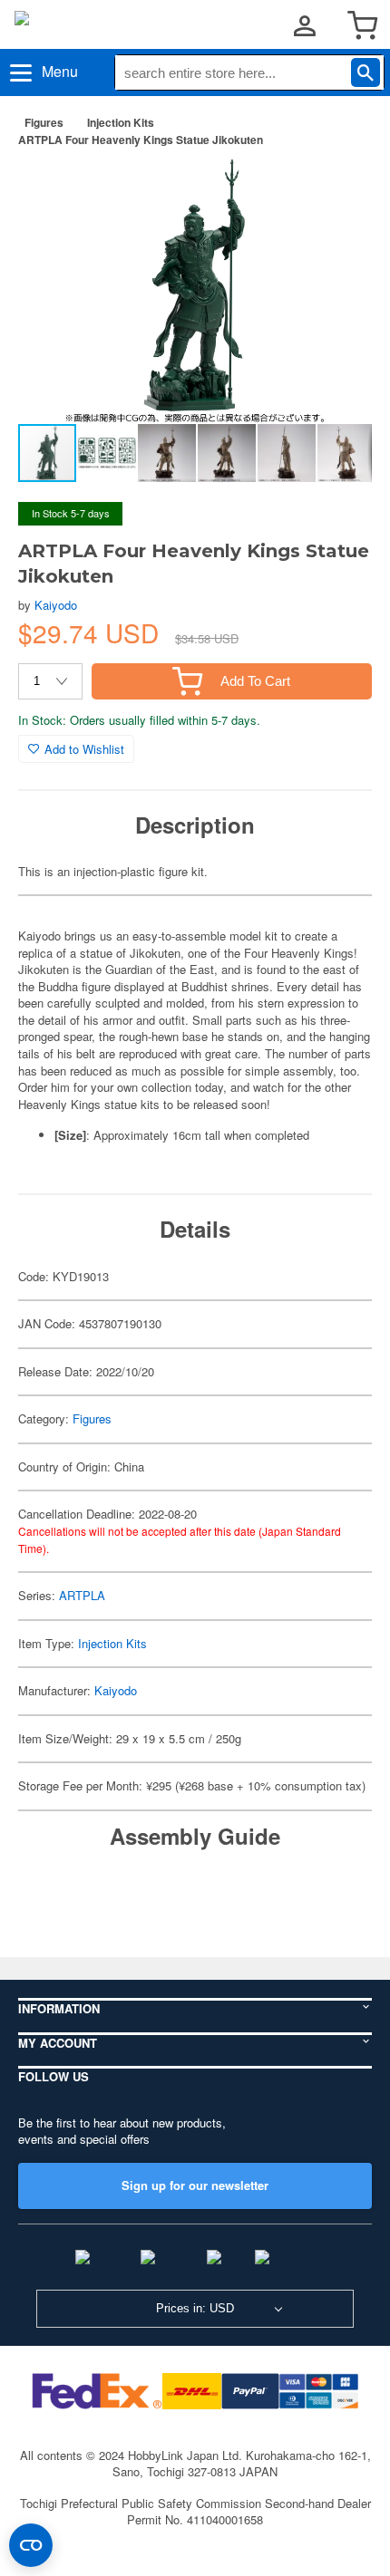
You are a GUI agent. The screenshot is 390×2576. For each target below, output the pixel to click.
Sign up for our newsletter (195, 2185)
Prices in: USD (195, 2308)
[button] (339, 189)
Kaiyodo (56, 605)
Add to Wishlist (84, 749)
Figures (44, 122)
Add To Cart (255, 681)
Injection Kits (121, 122)
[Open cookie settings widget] (31, 2545)
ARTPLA (82, 1595)
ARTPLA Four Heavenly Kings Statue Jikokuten (141, 140)
